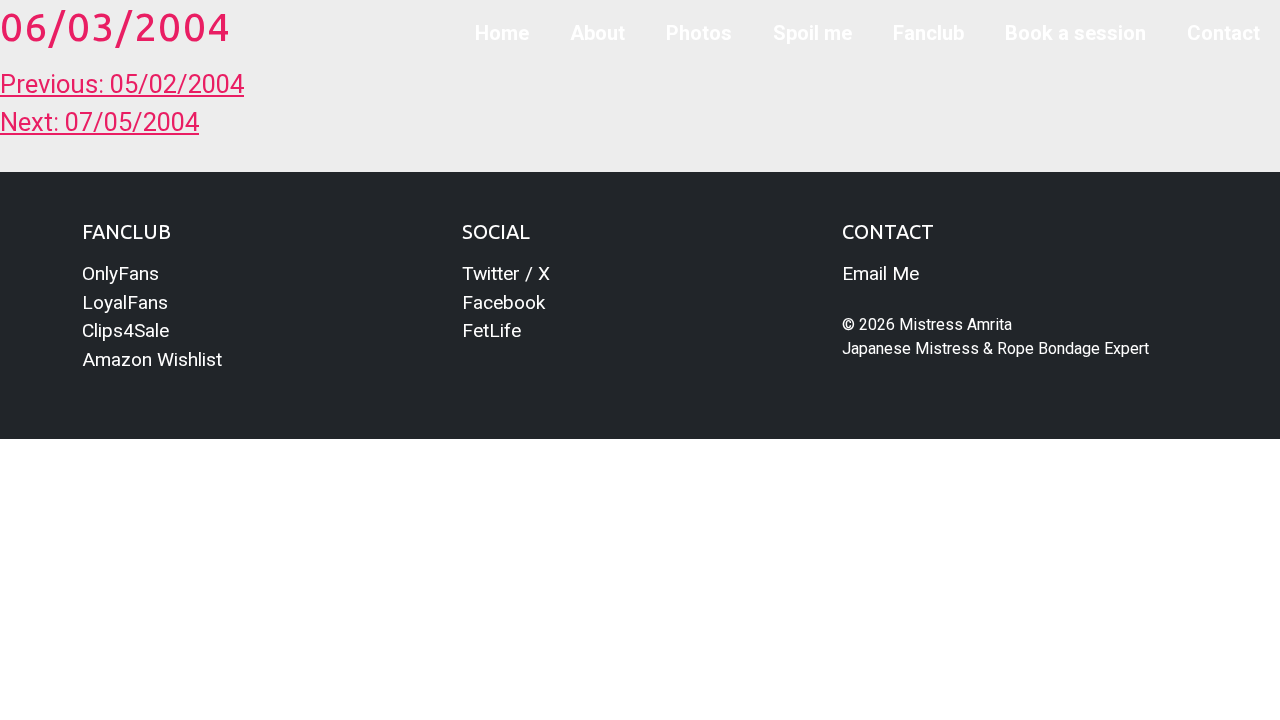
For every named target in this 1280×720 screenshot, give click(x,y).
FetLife (491, 330)
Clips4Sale (125, 330)
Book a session (1075, 33)
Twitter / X (506, 273)
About (597, 33)
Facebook (503, 302)
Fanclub (928, 33)
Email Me (880, 273)
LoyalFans (125, 302)
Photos (699, 33)
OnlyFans (120, 273)
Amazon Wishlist (152, 359)
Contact (1223, 33)
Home (502, 33)
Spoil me (812, 33)
